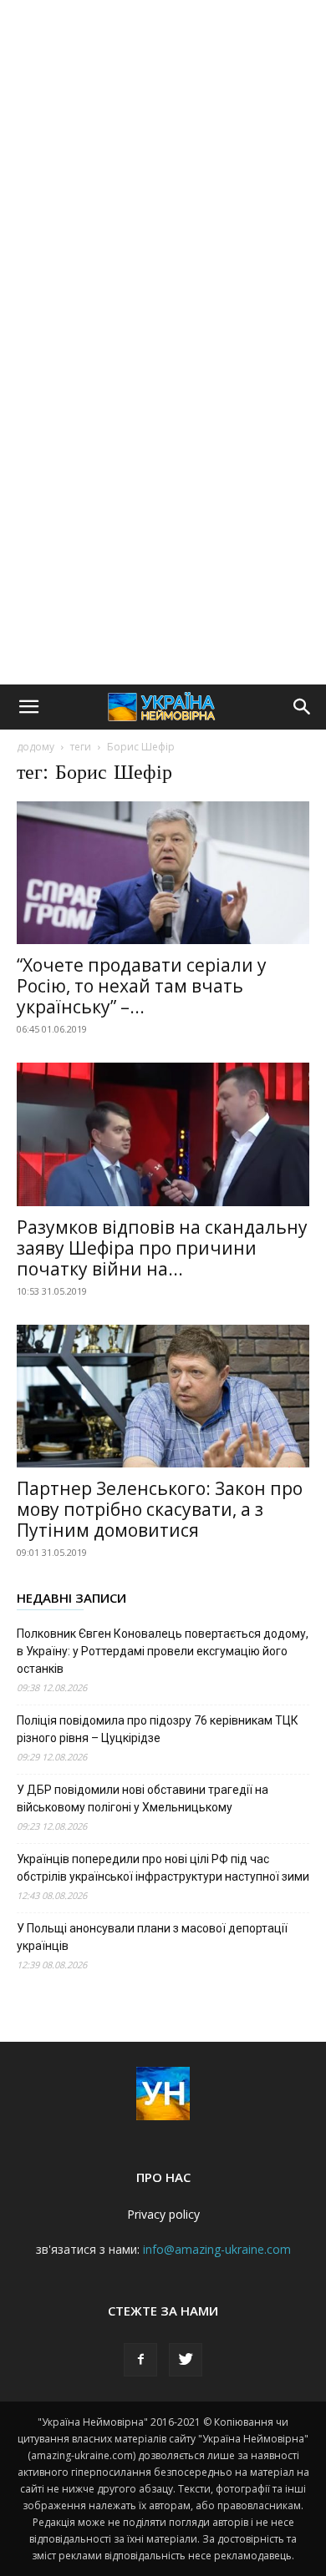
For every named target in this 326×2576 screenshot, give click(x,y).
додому (36, 747)
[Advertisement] (163, 171)
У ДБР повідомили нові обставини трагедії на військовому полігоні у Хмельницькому (143, 1798)
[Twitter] (186, 2360)
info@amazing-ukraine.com (217, 2249)
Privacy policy (163, 2214)
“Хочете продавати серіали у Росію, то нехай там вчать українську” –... (142, 986)
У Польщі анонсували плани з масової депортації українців (152, 1937)
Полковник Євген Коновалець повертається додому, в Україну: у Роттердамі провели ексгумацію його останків (163, 1651)
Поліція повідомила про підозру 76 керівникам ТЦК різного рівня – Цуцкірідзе (158, 1729)
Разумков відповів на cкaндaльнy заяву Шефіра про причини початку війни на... (162, 1248)
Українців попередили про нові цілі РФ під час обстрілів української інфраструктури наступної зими (163, 1868)
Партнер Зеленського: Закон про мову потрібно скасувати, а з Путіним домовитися (160, 1509)
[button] (28, 707)
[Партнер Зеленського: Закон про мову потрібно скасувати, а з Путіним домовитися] (163, 1396)
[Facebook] (140, 2360)
